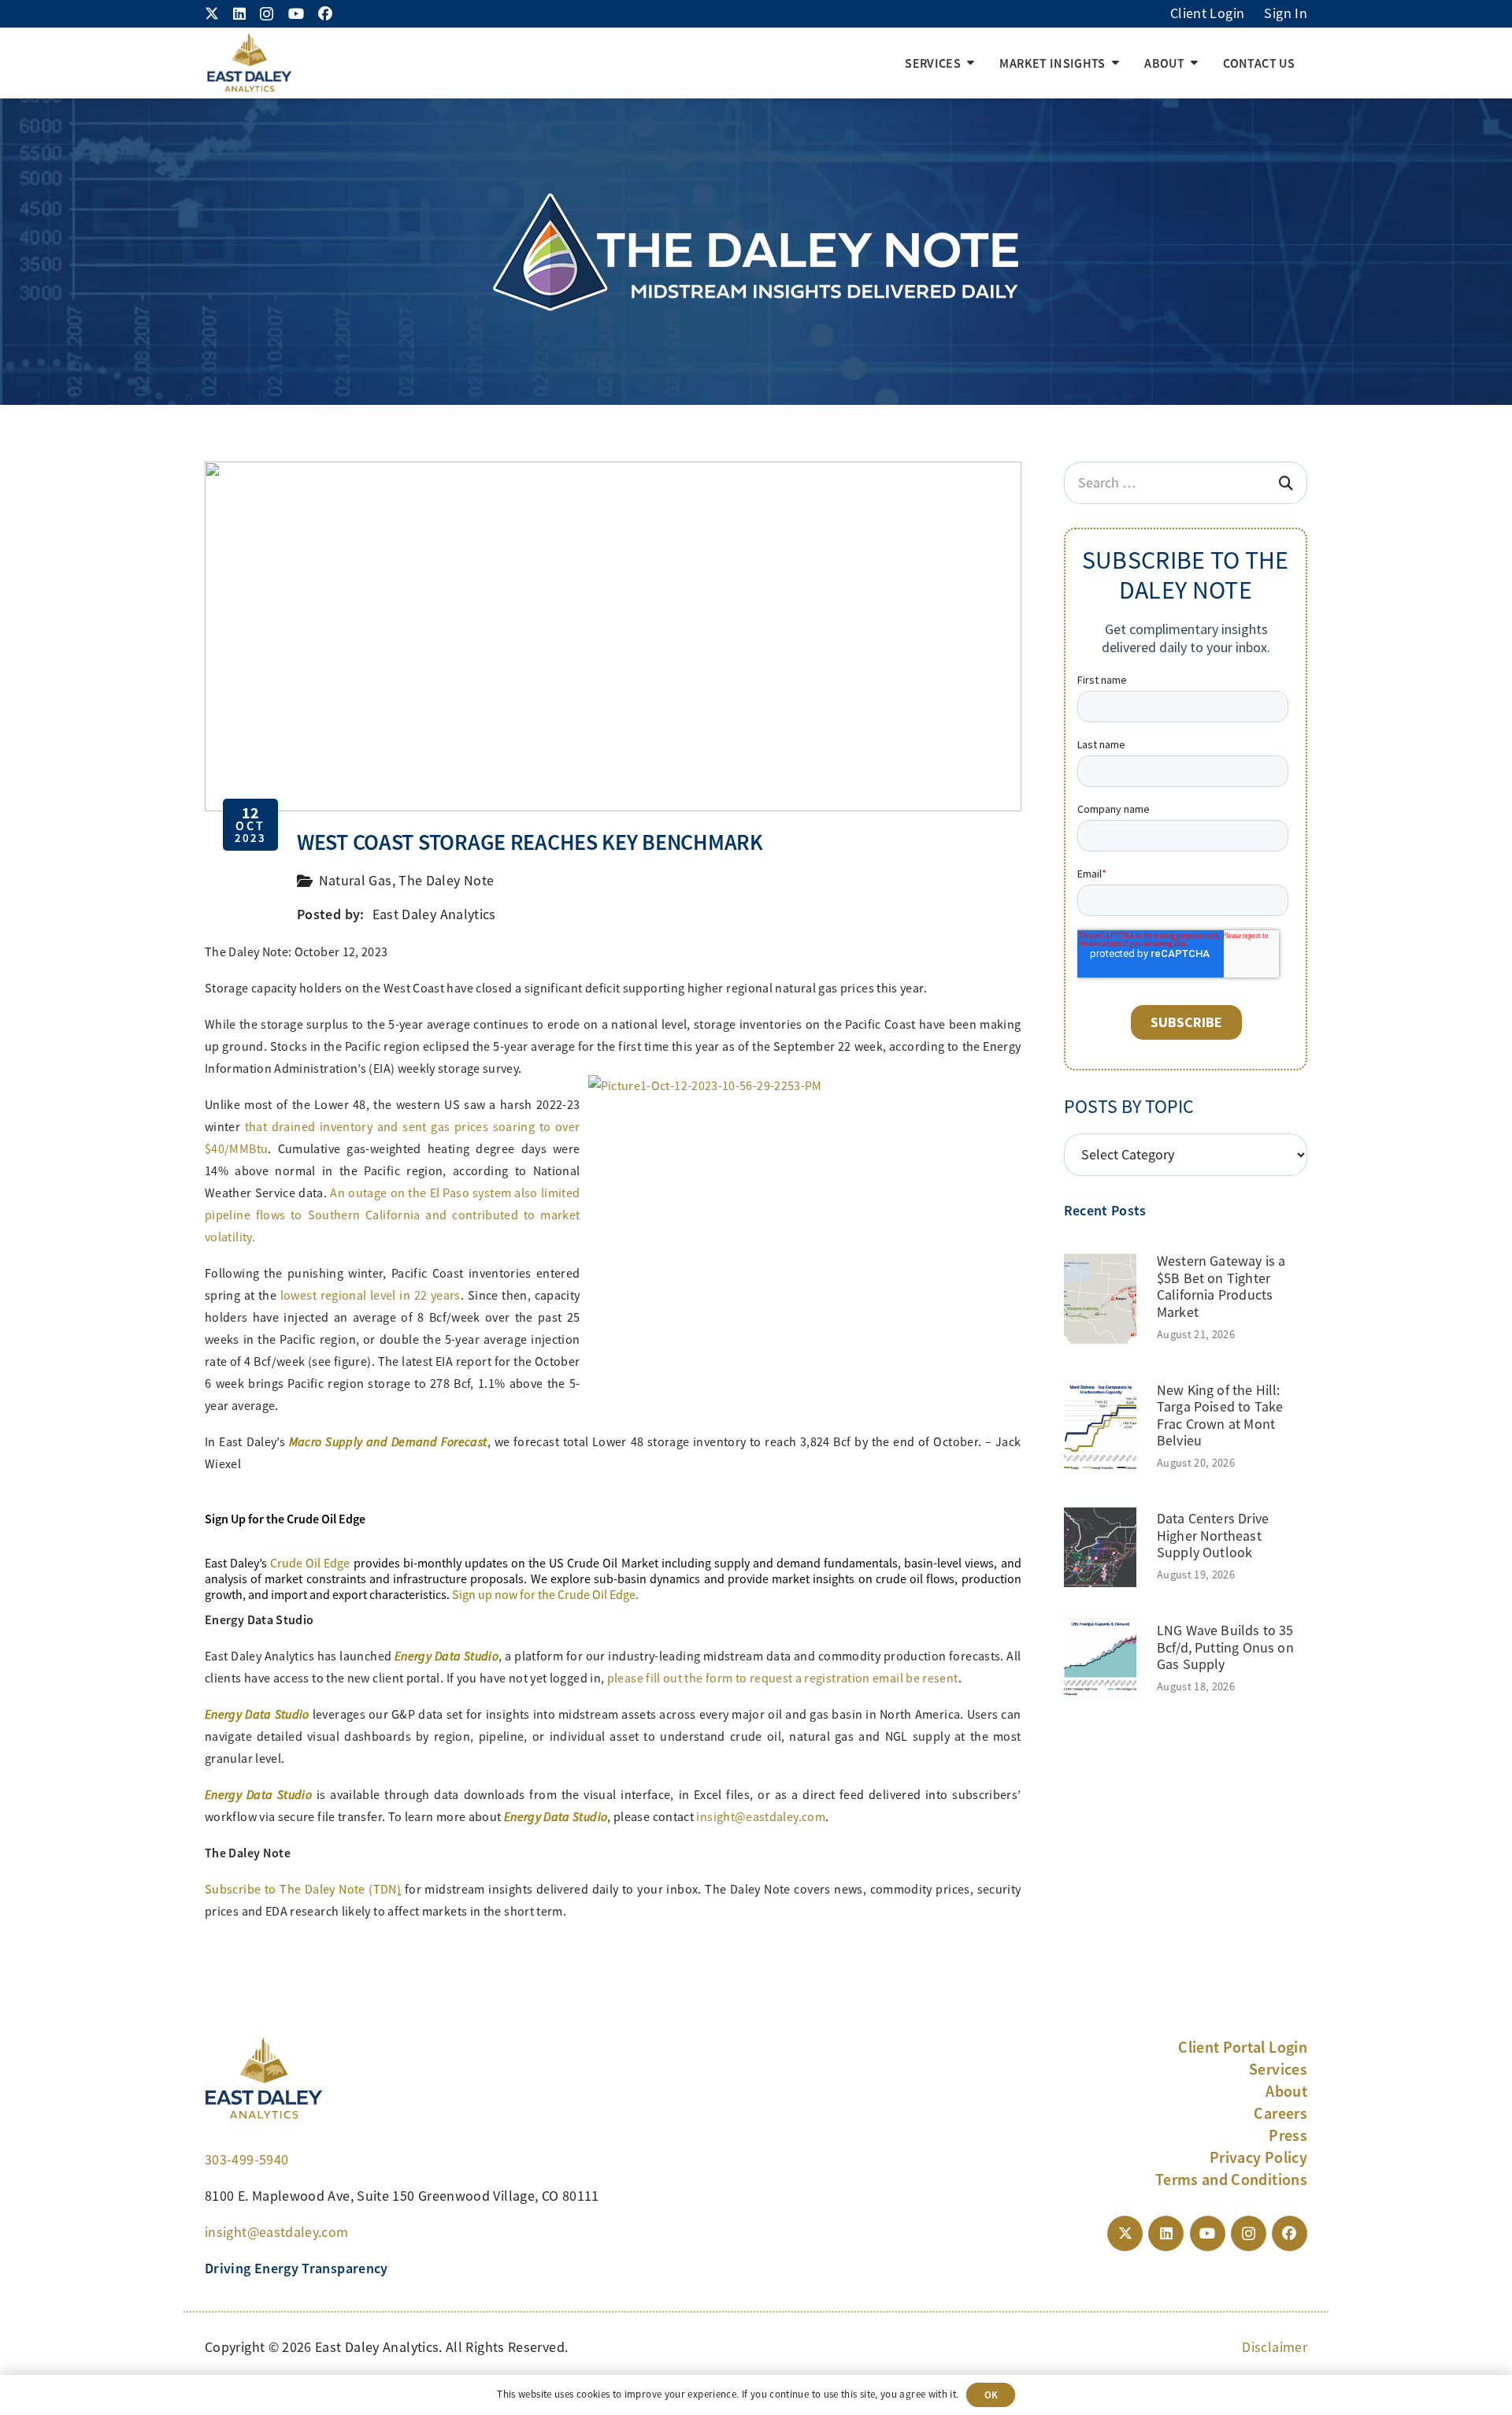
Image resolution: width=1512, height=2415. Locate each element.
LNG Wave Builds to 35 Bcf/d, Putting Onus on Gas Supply (1225, 1647)
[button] (971, 63)
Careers (1280, 2113)
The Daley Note (446, 881)
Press (1288, 2135)
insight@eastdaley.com (761, 1817)
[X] (212, 13)
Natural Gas (356, 881)
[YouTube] (296, 13)
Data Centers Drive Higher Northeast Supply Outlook (1213, 1536)
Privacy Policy (1258, 2157)
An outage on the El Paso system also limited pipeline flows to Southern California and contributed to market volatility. (393, 1215)
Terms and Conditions (1231, 2179)
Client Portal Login (1243, 2047)
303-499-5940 (246, 2160)
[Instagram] (267, 14)
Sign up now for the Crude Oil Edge (544, 1595)
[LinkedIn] (239, 13)
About (1286, 2091)
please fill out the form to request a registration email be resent (783, 1679)
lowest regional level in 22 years (371, 1296)
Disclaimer (1275, 2347)
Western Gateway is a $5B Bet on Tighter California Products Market (1221, 1287)
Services (1278, 2069)
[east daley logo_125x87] (249, 63)
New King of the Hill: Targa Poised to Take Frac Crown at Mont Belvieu (1220, 1416)
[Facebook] (325, 13)
